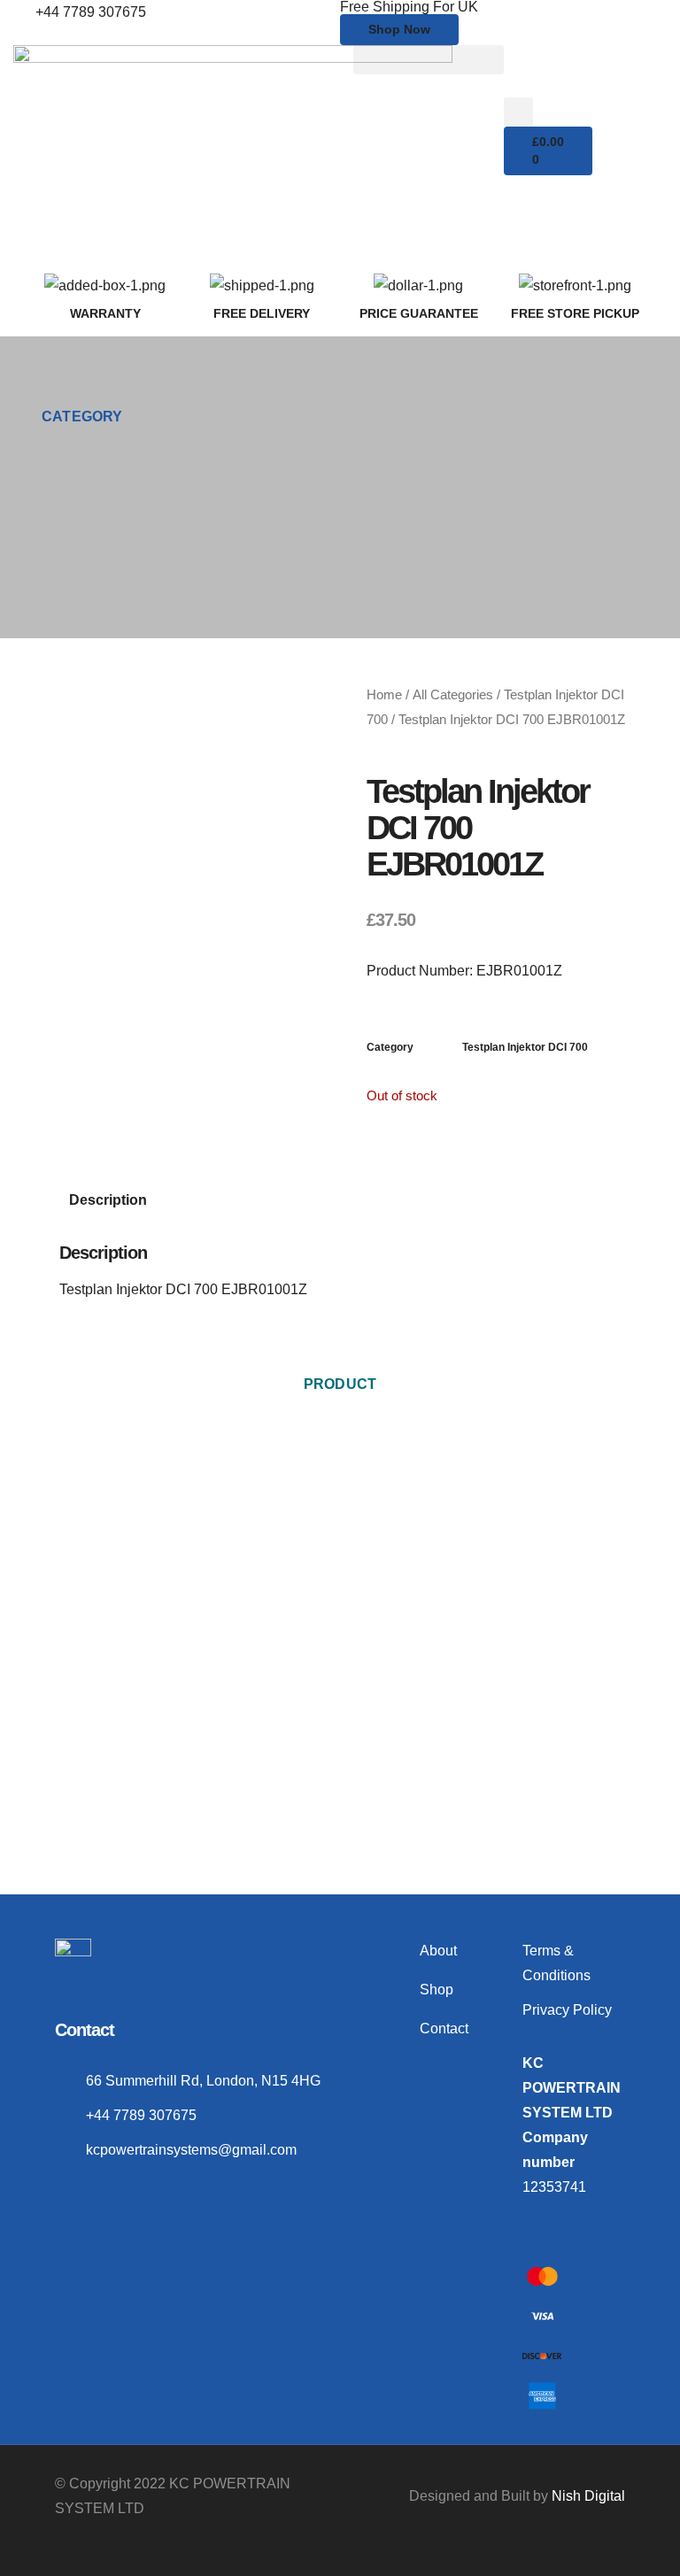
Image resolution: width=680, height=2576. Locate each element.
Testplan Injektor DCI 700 (525, 1047)
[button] (429, 60)
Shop (437, 1990)
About (438, 1951)
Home (384, 695)
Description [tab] (108, 1200)
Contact (444, 2028)
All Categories (453, 695)
